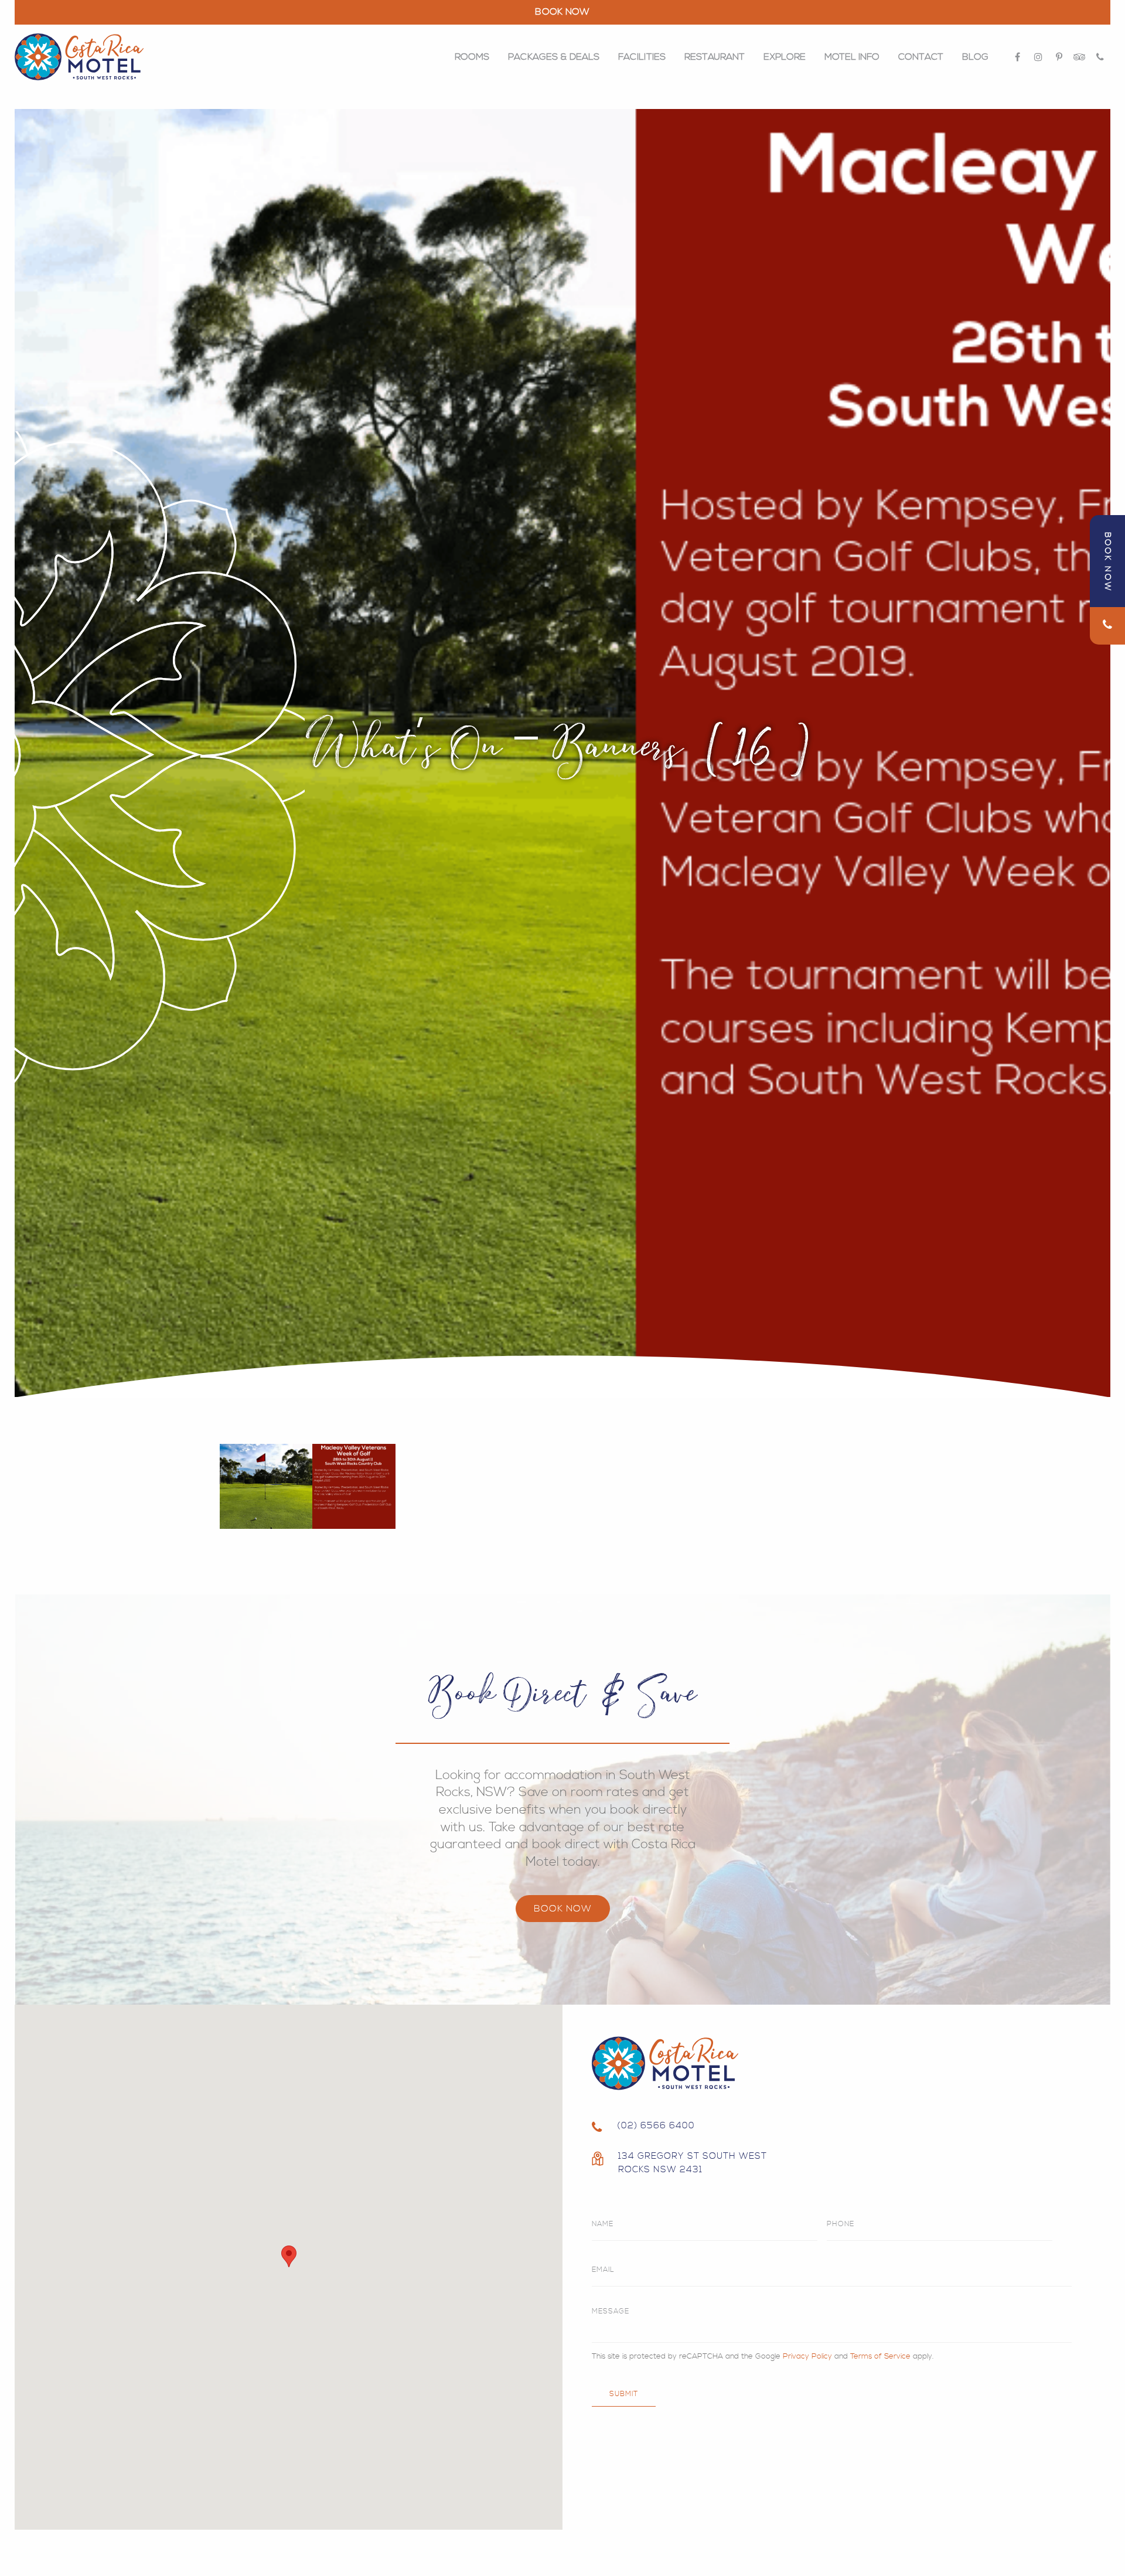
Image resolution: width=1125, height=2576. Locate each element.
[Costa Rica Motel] (79, 57)
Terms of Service (880, 2356)
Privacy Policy (807, 2356)
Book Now (563, 1909)
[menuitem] (472, 57)
